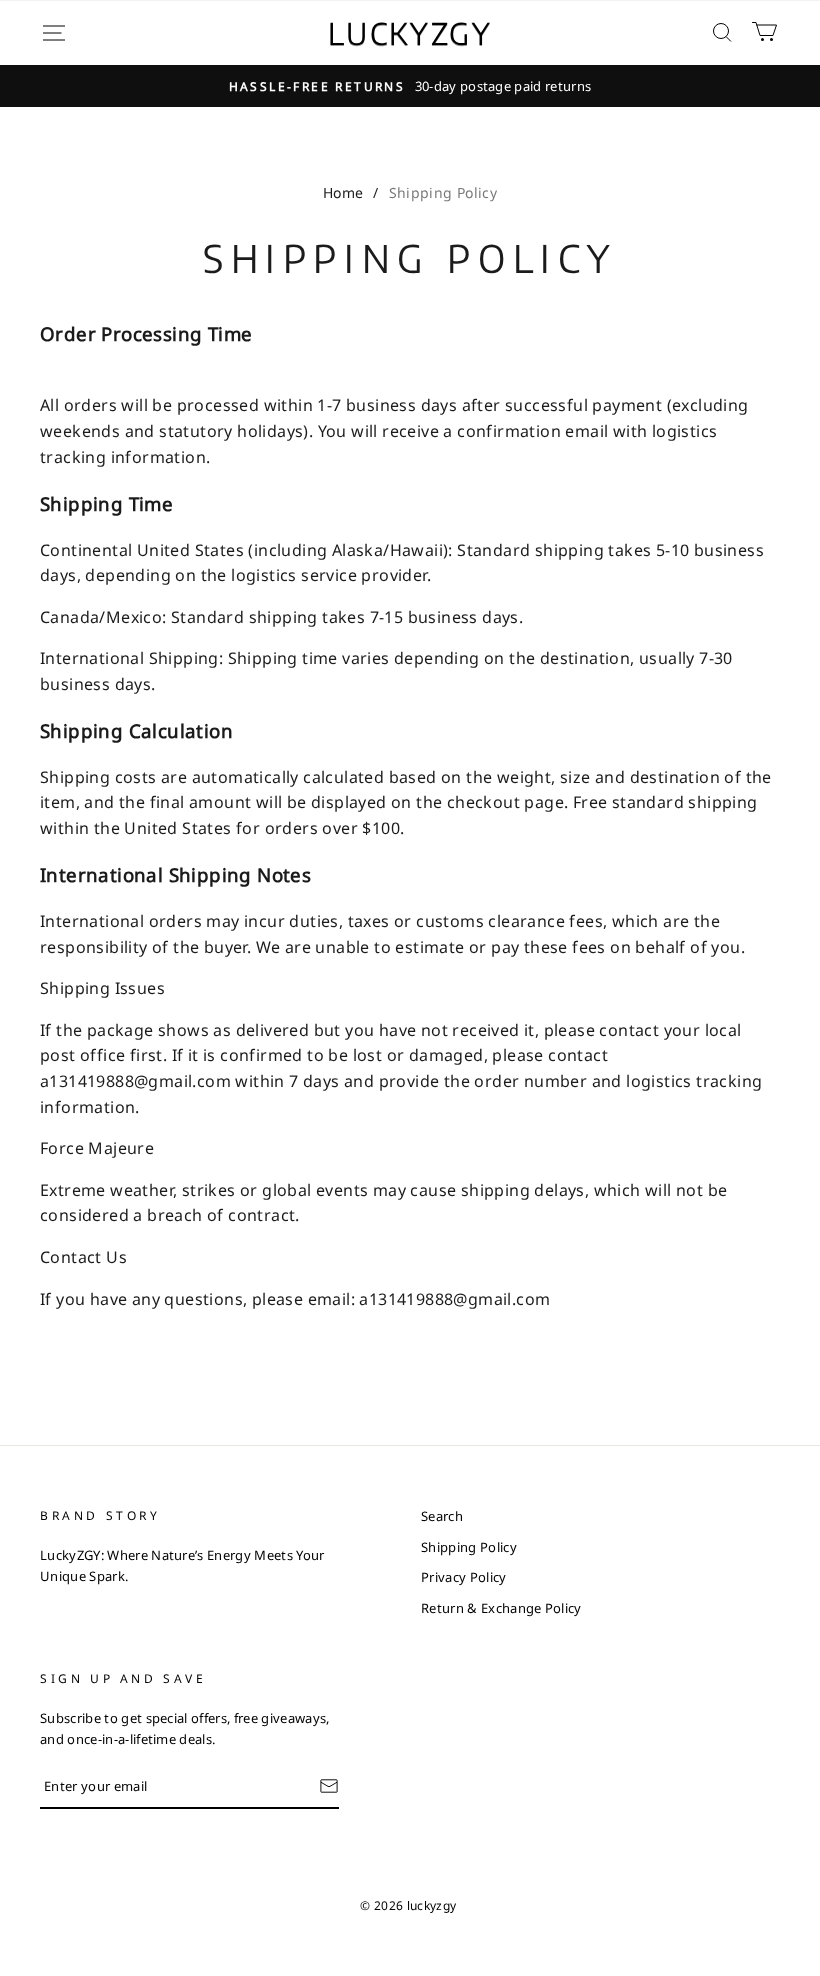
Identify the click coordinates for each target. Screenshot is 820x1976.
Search (442, 1516)
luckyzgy (410, 33)
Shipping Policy (469, 1547)
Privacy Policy (464, 1577)
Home (343, 192)
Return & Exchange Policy (501, 1608)
